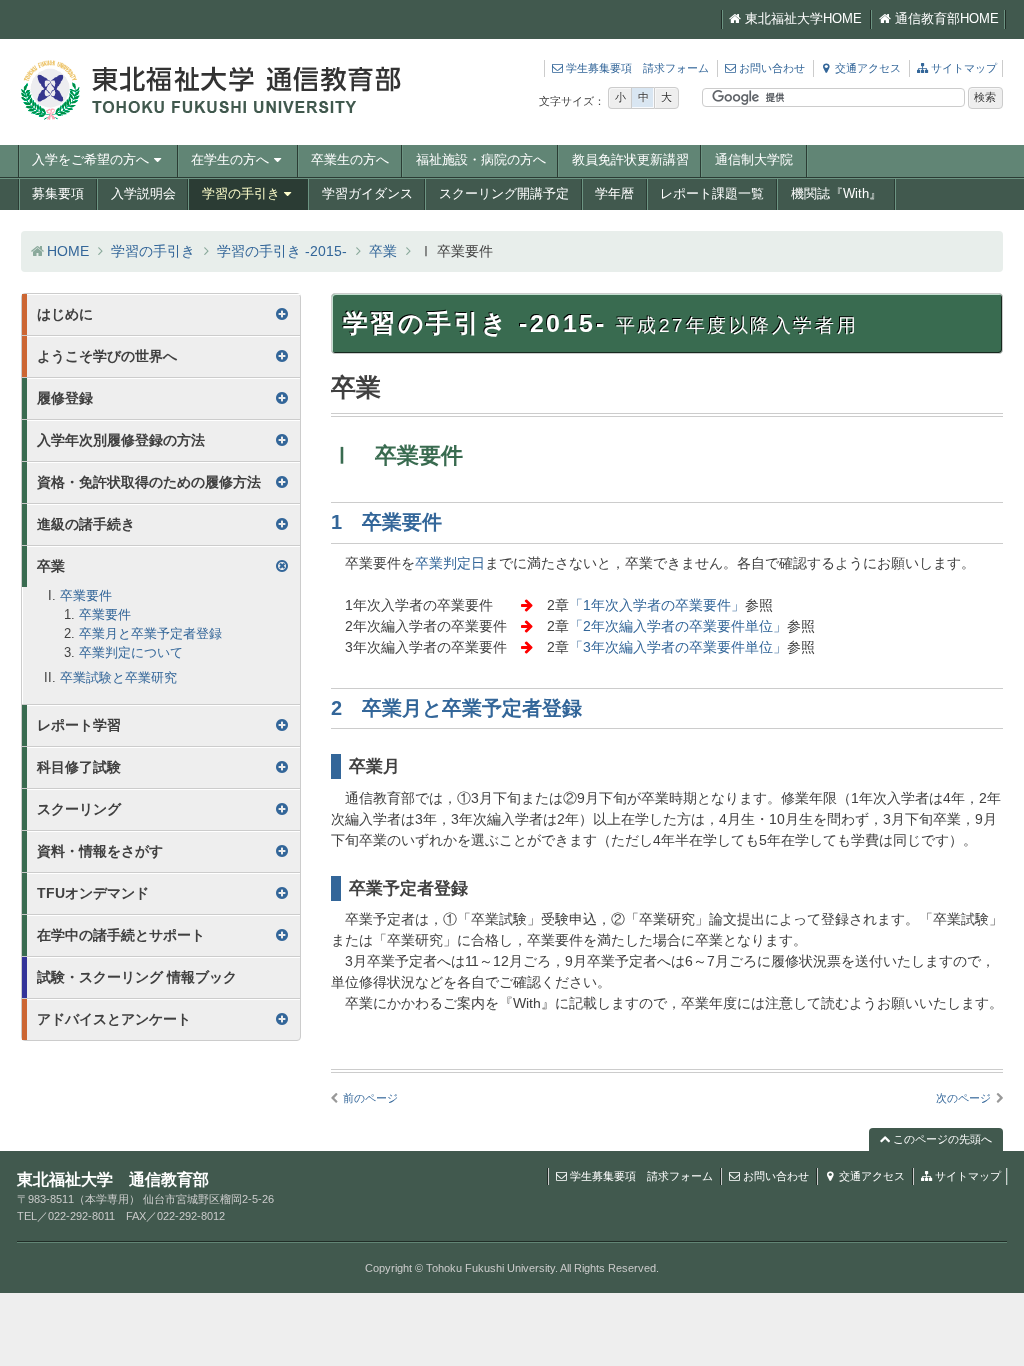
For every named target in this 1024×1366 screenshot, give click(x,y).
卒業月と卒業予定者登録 (150, 634)
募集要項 (58, 194)
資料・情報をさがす (100, 851)
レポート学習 (79, 725)
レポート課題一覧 (712, 194)
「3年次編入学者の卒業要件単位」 (678, 647)
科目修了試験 (79, 767)
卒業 (383, 251)
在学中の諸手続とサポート (121, 935)
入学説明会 (143, 194)
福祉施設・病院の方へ (481, 160)
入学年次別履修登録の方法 (121, 440)
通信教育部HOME (947, 19)
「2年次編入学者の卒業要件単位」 (678, 626)
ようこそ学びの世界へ (107, 356)
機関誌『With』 (836, 194)
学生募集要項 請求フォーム (637, 68)
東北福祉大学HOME (803, 19)
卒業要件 (86, 596)
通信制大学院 (754, 160)
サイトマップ (964, 68)
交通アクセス (868, 68)
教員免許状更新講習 (630, 160)
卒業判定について (131, 653)
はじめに (65, 314)
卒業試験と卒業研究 (118, 678)
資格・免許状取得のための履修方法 (149, 482)
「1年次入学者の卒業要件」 (657, 605)
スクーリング (79, 809)
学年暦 (614, 194)
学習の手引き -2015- (282, 251)
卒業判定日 (450, 563)
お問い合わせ (772, 68)
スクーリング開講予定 (504, 194)
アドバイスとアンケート (114, 1019)
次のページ (963, 1098)
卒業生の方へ (350, 160)
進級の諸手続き (86, 524)
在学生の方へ (230, 160)
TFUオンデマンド (93, 893)
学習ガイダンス (367, 194)
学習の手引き (241, 194)
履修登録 (65, 398)
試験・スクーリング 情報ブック (137, 977)
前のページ (370, 1098)
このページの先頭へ (941, 1139)
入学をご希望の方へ (90, 160)
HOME (68, 251)
